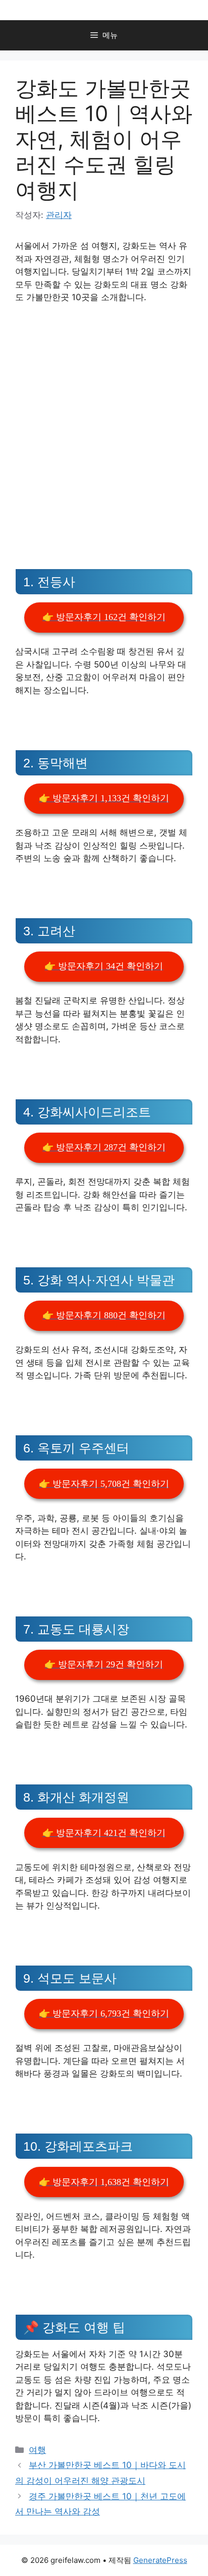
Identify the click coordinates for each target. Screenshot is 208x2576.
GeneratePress (160, 2560)
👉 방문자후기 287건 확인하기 (104, 1147)
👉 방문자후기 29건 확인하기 (104, 1664)
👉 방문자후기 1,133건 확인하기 (104, 798)
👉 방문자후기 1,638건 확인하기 (104, 2182)
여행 (37, 2450)
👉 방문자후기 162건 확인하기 (104, 617)
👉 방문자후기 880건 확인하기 (104, 1315)
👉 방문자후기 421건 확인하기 (104, 1833)
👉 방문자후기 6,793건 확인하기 (104, 2013)
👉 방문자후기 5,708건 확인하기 (104, 1484)
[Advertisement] (104, 421)
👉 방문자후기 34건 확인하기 (104, 966)
